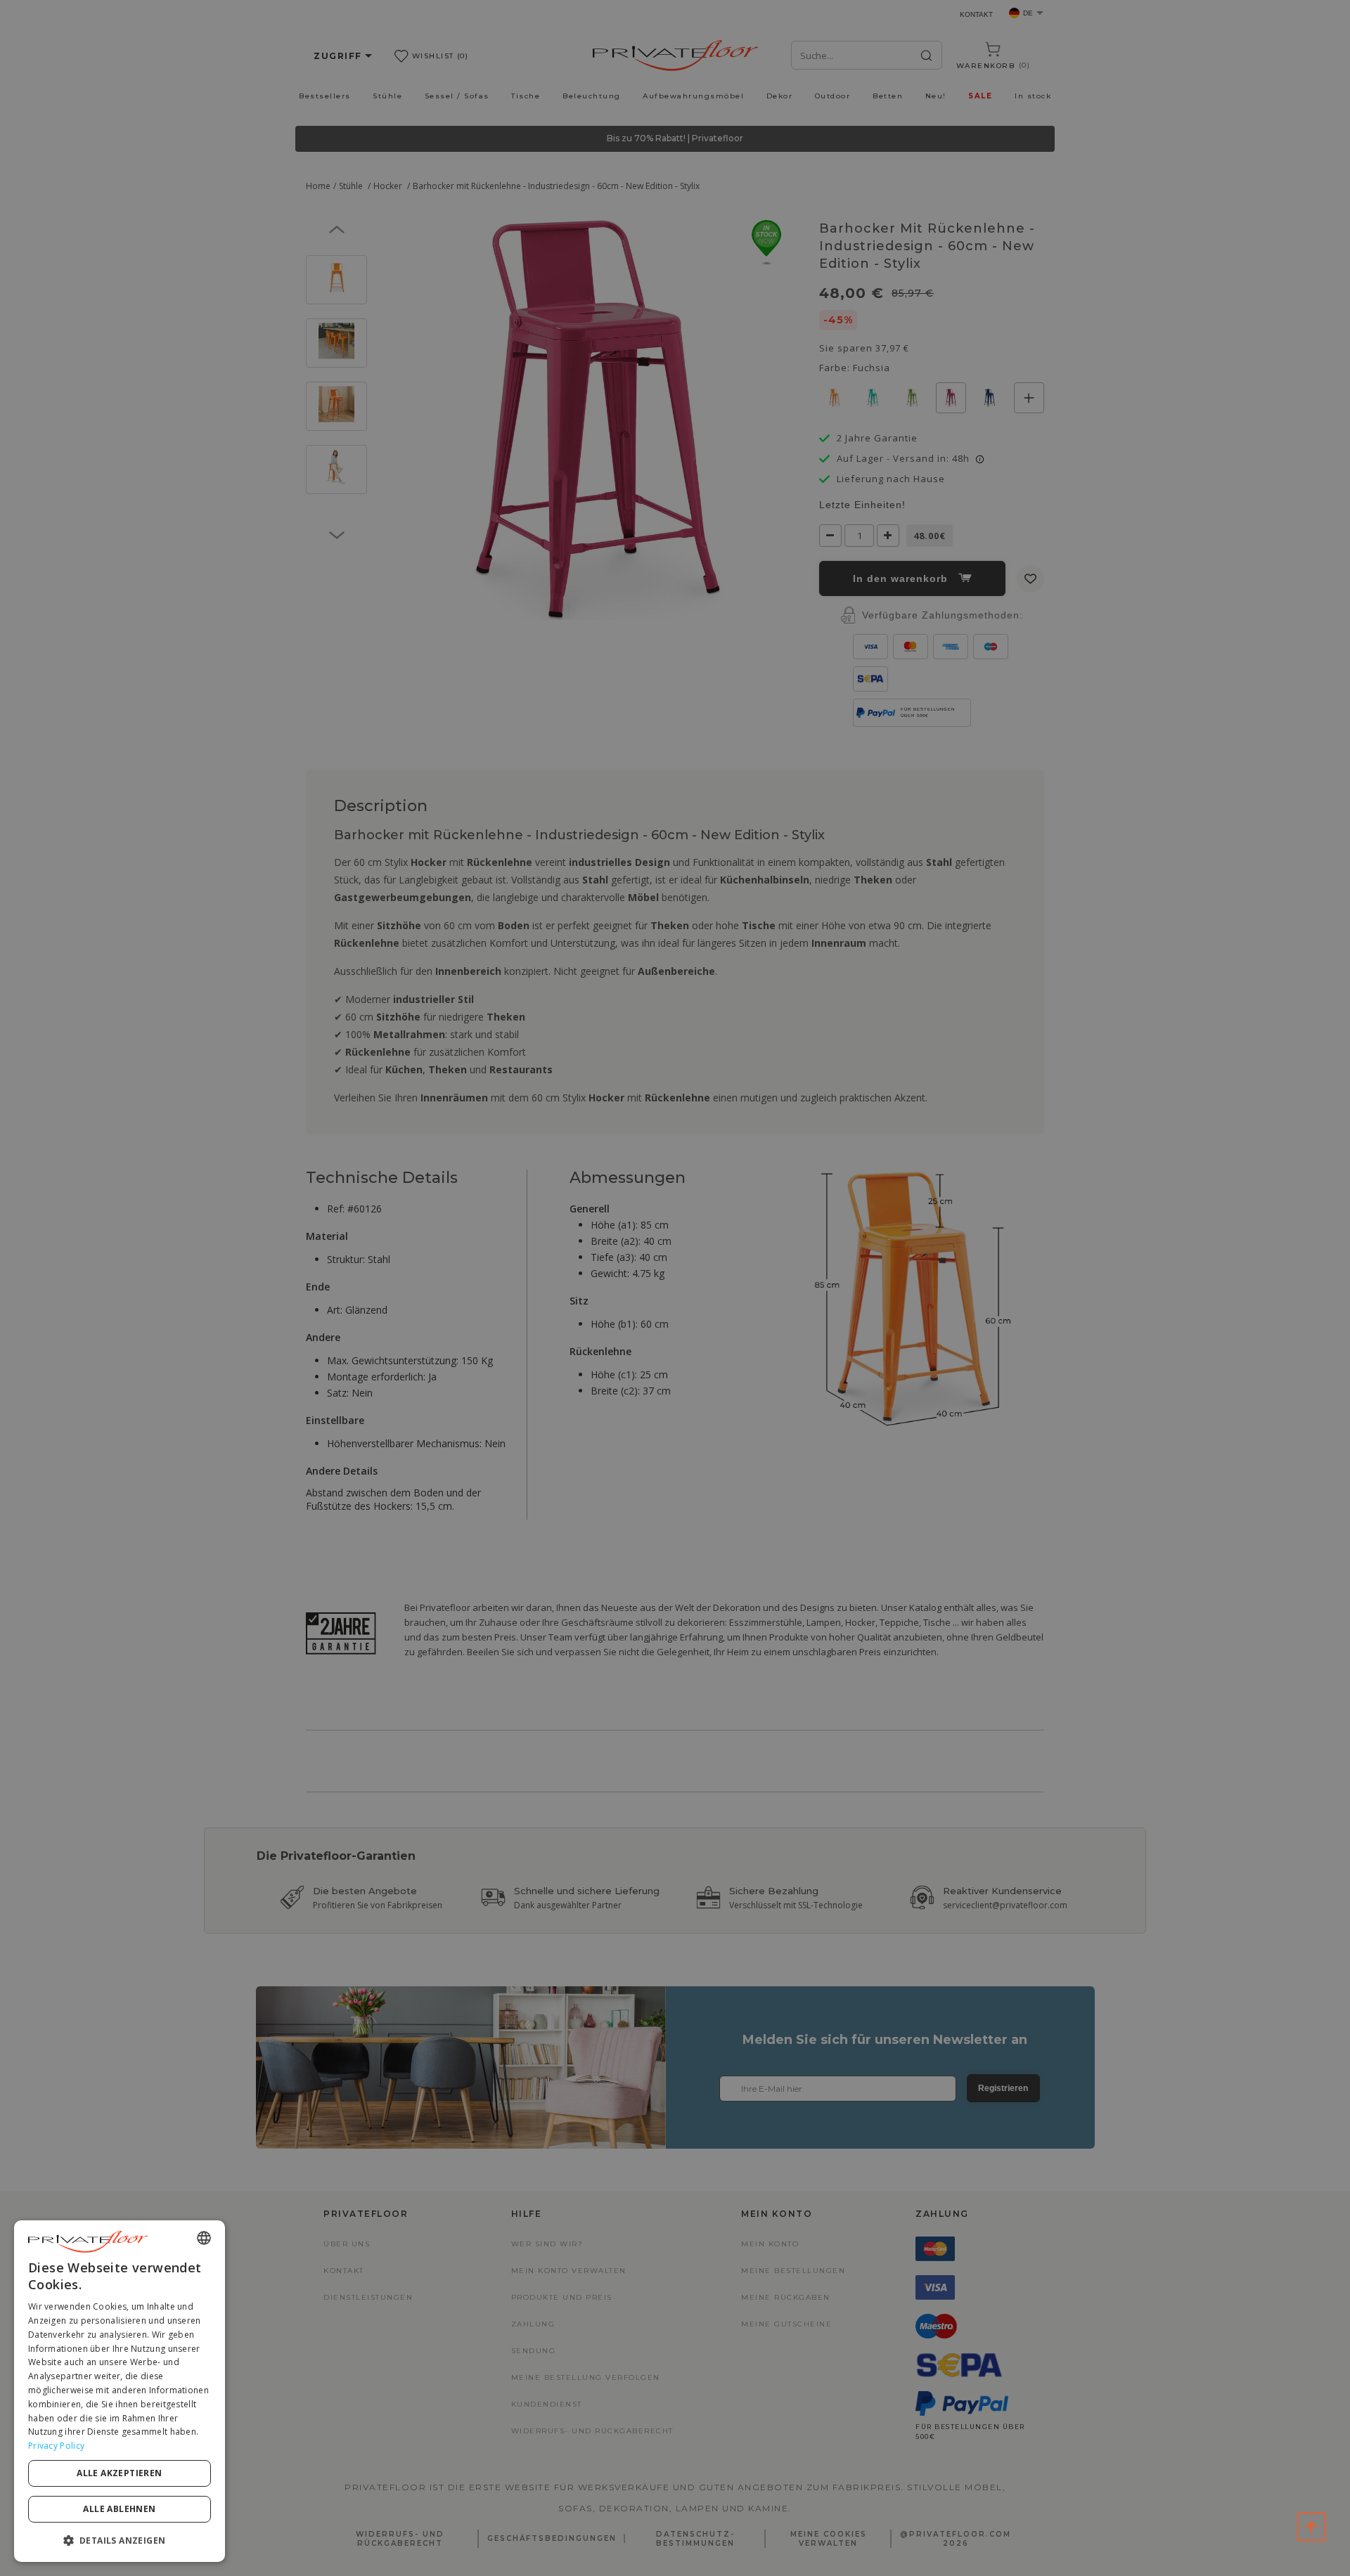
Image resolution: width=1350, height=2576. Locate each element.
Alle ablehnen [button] (119, 2509)
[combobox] (204, 2238)
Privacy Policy (56, 2446)
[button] (120, 2540)
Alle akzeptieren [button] (119, 2473)
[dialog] (120, 2391)
